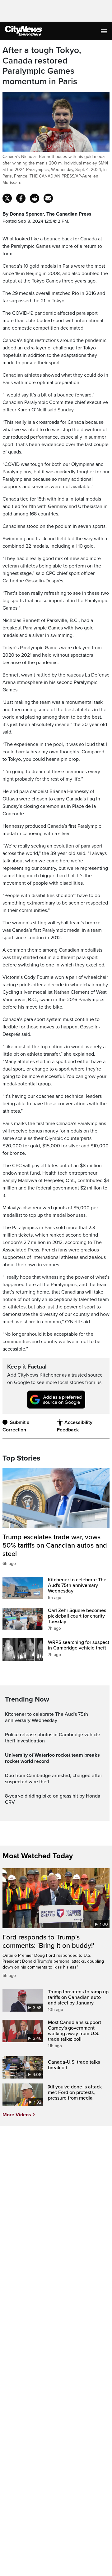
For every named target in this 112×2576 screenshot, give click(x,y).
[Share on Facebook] (21, 198)
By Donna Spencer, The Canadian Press (47, 214)
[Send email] (48, 198)
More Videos (17, 2115)
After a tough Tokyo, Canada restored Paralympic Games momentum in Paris (42, 66)
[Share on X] (7, 198)
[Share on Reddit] (35, 198)
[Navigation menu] (105, 31)
